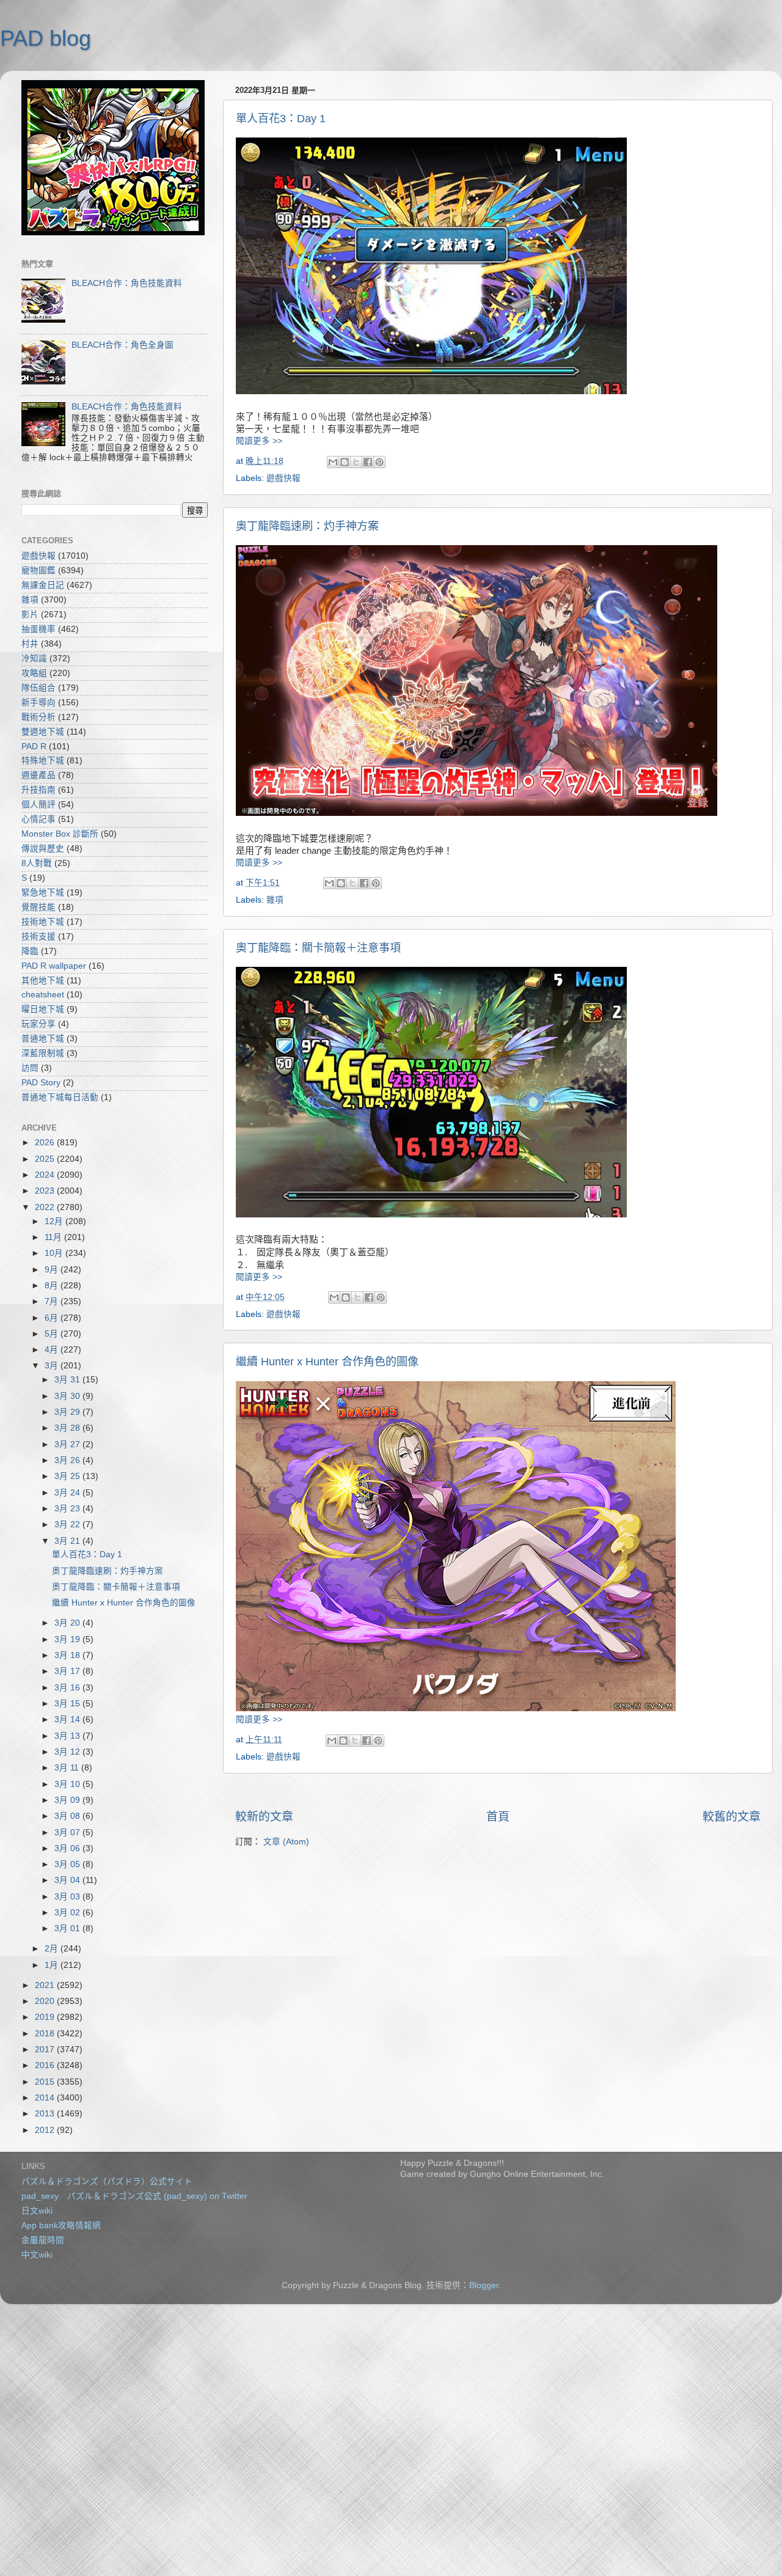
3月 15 (68, 1704)
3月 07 (68, 1833)
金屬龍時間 (43, 2240)
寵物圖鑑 (38, 571)
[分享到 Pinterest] (379, 462)
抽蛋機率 (38, 629)
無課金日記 (43, 585)
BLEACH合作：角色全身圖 (122, 345)
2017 (46, 2049)
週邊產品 (38, 775)
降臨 (30, 951)
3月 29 (68, 1412)
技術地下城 (43, 922)
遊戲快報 (283, 478)
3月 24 (68, 1493)
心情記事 (38, 819)
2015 (46, 2082)
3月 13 (68, 1736)
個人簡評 (38, 805)
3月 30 (68, 1396)
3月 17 (68, 1671)
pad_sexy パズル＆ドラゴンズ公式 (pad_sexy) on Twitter (134, 2196)
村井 (30, 644)
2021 (46, 1985)
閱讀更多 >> (259, 441)
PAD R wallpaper (54, 966)
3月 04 (68, 1880)
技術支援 (38, 937)
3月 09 (68, 1800)
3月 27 (68, 1444)
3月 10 (68, 1784)
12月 (55, 1221)
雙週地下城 (43, 732)
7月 (53, 1301)
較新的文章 (264, 1817)
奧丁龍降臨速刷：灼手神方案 (307, 526)
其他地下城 (43, 981)
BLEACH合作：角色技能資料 (127, 283)
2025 (46, 1159)
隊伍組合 (38, 688)
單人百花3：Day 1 (281, 119)
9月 (53, 1270)
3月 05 (68, 1864)
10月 (55, 1253)
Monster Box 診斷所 (60, 834)
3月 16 (68, 1688)
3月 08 (68, 1816)
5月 (53, 1334)
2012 (46, 2130)
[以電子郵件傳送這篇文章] (333, 462)
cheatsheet (43, 995)
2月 (53, 1949)
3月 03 (68, 1897)
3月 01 (68, 1928)
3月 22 (68, 1525)
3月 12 (68, 1752)
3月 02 (68, 1913)
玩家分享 (38, 1024)
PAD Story (41, 1083)
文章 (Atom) (286, 1842)
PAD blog (46, 38)
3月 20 (68, 1623)
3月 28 (68, 1428)
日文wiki (37, 2211)
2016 (46, 2065)
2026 (46, 1143)
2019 (46, 2017)
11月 (54, 1237)
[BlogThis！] (345, 462)
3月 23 (68, 1509)
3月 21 (68, 1541)
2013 (46, 2114)
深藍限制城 (43, 1053)
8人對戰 (37, 863)
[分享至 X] (356, 462)
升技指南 (38, 790)
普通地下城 (43, 1039)
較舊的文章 (732, 1817)
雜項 (275, 900)
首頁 (498, 1817)
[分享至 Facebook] (368, 462)
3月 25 (68, 1476)
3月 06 (68, 1848)
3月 (53, 1366)
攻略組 (34, 673)
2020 (46, 2001)
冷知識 (34, 659)
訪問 (30, 1068)
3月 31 (68, 1380)
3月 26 (68, 1460)
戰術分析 (38, 717)
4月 (53, 1350)
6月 (53, 1318)
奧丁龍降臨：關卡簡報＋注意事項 (318, 948)
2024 (46, 1175)
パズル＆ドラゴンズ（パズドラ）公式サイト (107, 2182)
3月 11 (68, 1768)
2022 (46, 1207)
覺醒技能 (38, 907)
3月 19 (68, 1639)
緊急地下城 (43, 893)
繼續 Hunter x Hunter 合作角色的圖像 (327, 1362)
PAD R (34, 747)
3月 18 (68, 1655)
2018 (46, 2034)
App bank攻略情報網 (61, 2226)
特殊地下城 (43, 761)
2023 (46, 1191)
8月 (53, 1286)
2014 (46, 2098)
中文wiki (37, 2255)
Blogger (484, 2285)
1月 (53, 1965)
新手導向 (38, 703)
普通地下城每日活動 (60, 1097)
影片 (30, 615)
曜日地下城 (43, 1009)
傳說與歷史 (43, 849)
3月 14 (68, 1719)
